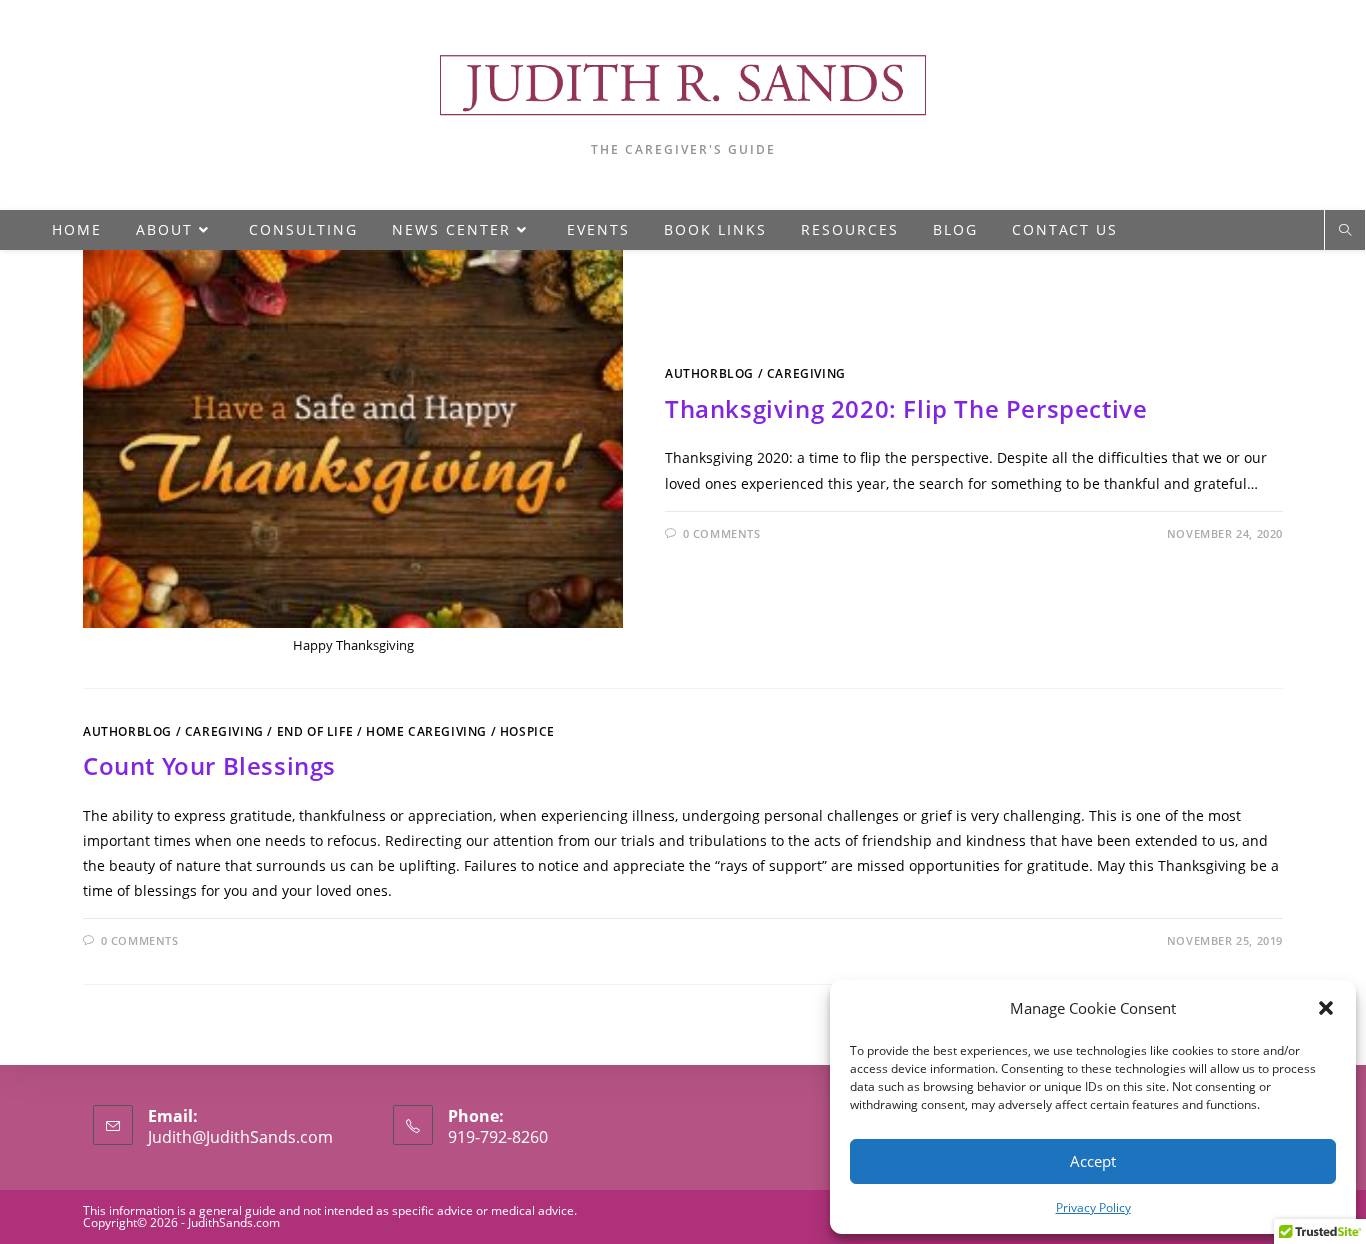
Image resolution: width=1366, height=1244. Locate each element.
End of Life (315, 731)
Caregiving (806, 373)
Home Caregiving (426, 731)
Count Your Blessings (209, 765)
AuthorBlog (709, 373)
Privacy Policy (1093, 1207)
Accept (1093, 1161)
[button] (1326, 1008)
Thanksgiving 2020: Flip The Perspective (906, 408)
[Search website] (1345, 231)
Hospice (527, 731)
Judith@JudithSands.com (240, 1137)
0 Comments (722, 533)
